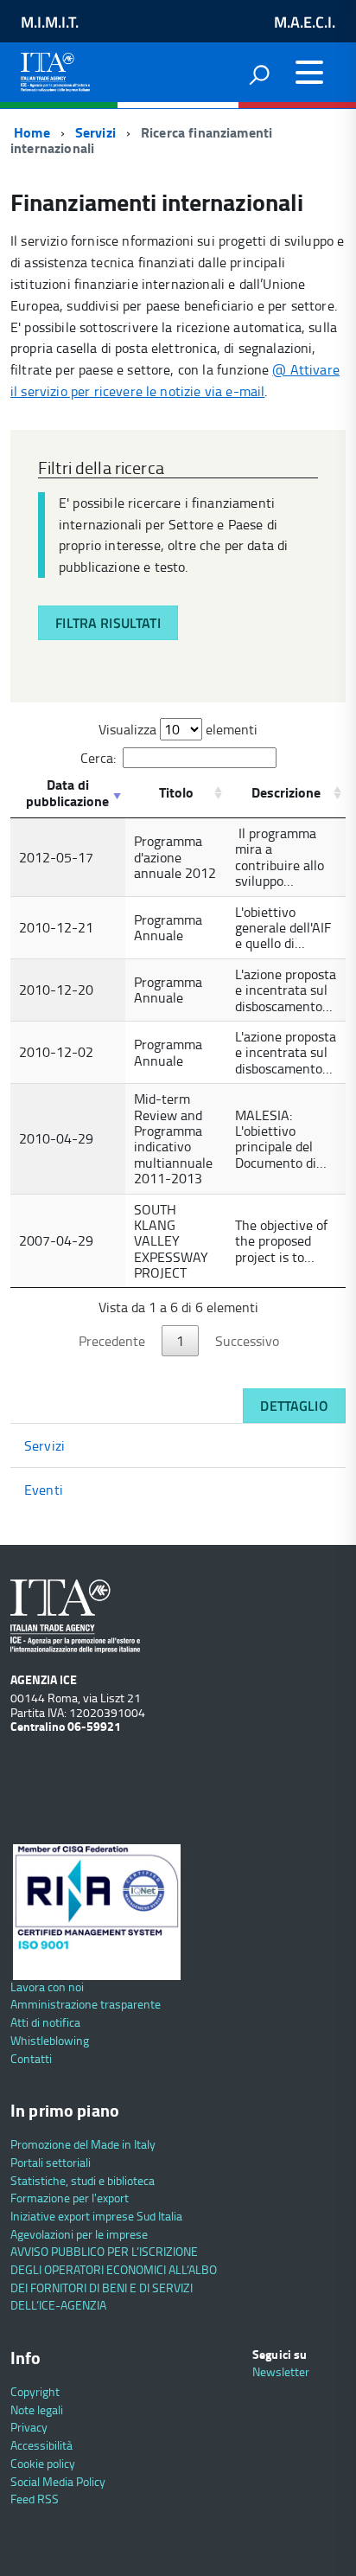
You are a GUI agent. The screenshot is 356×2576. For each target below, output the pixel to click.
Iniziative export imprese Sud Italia (96, 2216)
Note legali (37, 2409)
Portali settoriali (51, 2162)
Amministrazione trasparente (86, 2004)
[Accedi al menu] (309, 73)
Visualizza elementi (178, 729)
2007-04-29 (56, 1240)
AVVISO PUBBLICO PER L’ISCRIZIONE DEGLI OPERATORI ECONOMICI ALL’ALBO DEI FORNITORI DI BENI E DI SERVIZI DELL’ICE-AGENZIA (114, 2278)
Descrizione (286, 792)
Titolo (176, 792)
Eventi (44, 1490)
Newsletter (281, 2371)
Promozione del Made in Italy (83, 2144)
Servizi (95, 132)
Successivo (247, 1341)
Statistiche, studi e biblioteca (83, 2180)
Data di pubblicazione (67, 792)
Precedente (112, 1341)
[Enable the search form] (259, 74)
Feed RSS (35, 2499)
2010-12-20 (56, 990)
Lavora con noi (47, 1986)
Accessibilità (41, 2445)
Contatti (31, 2058)
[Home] (55, 68)
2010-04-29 (56, 1138)
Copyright (35, 2391)
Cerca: (98, 758)
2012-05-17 (56, 857)
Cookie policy (43, 2463)
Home (30, 132)
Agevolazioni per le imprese (79, 2234)
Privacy (29, 2427)
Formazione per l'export (70, 2198)
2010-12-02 (56, 1052)
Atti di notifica (45, 2022)
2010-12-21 (56, 927)
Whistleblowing (50, 2040)
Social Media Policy (58, 2481)
